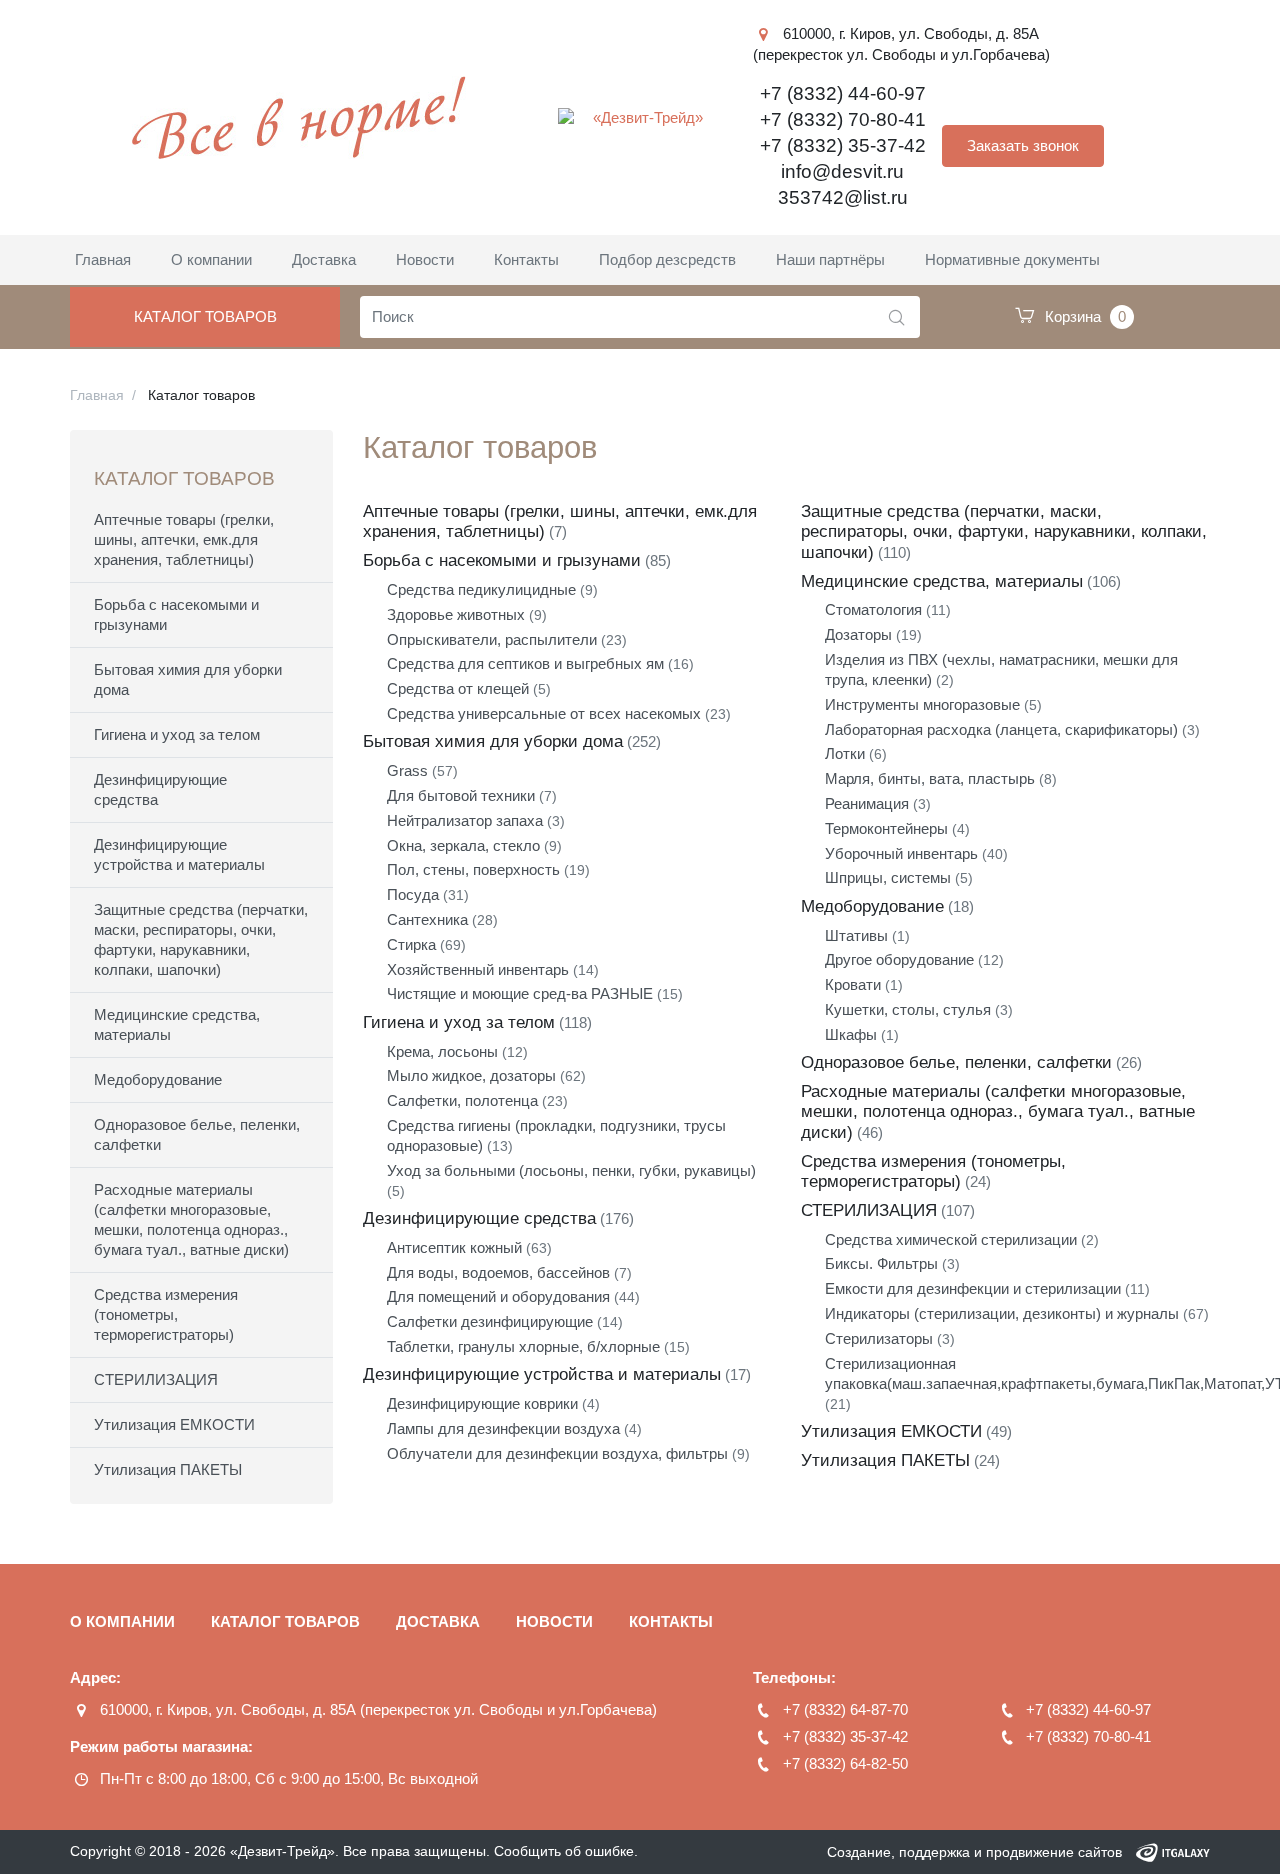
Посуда (413, 894)
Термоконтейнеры (886, 828)
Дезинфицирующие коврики (482, 1403)
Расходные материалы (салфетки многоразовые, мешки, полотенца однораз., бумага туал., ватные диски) (191, 1219)
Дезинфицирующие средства (160, 789)
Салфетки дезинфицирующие (490, 1321)
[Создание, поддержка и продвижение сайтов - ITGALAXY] (1173, 1852)
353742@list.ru (843, 197)
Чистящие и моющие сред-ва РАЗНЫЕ (520, 993)
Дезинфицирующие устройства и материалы (179, 854)
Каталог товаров (205, 316)
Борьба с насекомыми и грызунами (176, 614)
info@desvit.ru (842, 171)
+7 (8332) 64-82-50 (845, 1763)
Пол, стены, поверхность (473, 869)
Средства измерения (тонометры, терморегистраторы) (166, 1314)
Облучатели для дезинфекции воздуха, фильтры (557, 1453)
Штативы (856, 935)
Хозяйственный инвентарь (478, 969)
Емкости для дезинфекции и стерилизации (973, 1288)
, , (378, 1709)
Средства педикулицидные (481, 589)
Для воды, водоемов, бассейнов (498, 1272)
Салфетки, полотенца (462, 1100)
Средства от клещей (458, 688)
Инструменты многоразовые (922, 704)
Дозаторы (858, 634)
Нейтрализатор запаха (465, 820)
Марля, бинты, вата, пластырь (930, 778)
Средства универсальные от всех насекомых (544, 713)
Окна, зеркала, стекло (463, 845)
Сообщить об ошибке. (566, 1851)
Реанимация (867, 803)
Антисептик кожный (454, 1247)
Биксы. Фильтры (881, 1263)
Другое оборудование (899, 959)
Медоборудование (158, 1079)
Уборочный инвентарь (901, 853)
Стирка (411, 944)
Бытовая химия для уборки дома (188, 679)
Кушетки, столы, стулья (908, 1009)
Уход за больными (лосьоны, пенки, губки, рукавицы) (571, 1170)
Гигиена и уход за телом (177, 734)
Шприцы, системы (888, 877)
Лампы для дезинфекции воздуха (503, 1428)
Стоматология (873, 609)
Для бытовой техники (461, 795)
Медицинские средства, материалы (177, 1024)
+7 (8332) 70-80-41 (843, 119)
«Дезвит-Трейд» (282, 1851)
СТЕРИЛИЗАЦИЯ (156, 1379)
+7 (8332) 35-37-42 (843, 145)
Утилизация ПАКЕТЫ (168, 1469)
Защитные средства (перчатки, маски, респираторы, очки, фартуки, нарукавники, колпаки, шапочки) (201, 939)
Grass (407, 770)
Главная (97, 395)
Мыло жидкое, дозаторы (471, 1075)
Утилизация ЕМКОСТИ (174, 1424)
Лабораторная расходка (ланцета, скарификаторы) (1001, 729)
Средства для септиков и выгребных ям (525, 663)
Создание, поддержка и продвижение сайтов (974, 1852)
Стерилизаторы (879, 1338)
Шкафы (851, 1034)
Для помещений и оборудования (498, 1296)
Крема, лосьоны (442, 1051)
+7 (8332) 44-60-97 (843, 93)
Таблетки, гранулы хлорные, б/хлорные (523, 1346)
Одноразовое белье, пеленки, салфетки (197, 1134)
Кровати (853, 984)
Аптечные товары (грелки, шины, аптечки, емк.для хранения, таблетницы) (184, 539)
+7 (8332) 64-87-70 (845, 1709)
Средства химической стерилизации (951, 1239)
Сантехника (427, 919)
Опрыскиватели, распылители (492, 639)
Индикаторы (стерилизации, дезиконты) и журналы (1002, 1313)
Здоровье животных (456, 614)
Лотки (845, 753)
